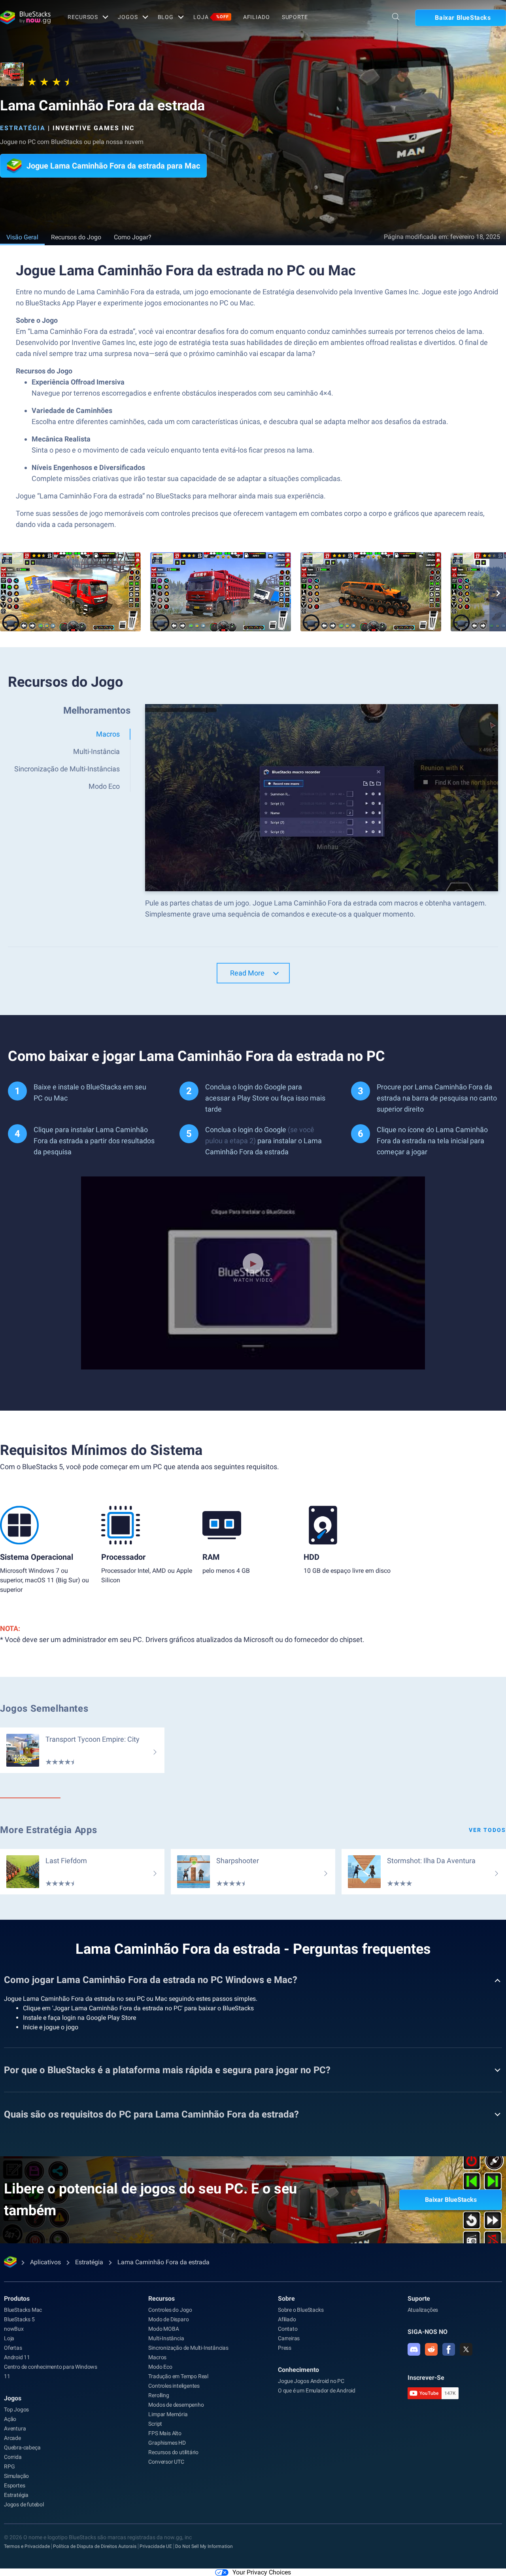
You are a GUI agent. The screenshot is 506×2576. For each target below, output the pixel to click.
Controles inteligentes (174, 2386)
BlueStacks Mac (23, 2310)
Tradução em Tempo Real (178, 2376)
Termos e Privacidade (27, 2546)
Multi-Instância (166, 2338)
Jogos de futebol (24, 2504)
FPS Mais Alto (165, 2433)
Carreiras (289, 2338)
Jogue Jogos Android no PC (311, 2381)
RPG (9, 2466)
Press (285, 2348)
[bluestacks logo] (25, 17)
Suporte (295, 17)
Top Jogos (16, 2409)
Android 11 (17, 2357)
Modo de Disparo (168, 2319)
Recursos (83, 17)
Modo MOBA (163, 2329)
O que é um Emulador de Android (317, 2390)
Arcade (12, 2438)
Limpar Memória (168, 2414)
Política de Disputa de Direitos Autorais (95, 2546)
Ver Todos (487, 1830)
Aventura (15, 2428)
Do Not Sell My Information (204, 2546)
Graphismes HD (167, 2443)
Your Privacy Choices (262, 2572)
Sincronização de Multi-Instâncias (188, 2348)
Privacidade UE (156, 2546)
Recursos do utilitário (173, 2452)
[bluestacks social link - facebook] (449, 2349)
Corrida (13, 2457)
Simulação (16, 2476)
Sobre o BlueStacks (301, 2310)
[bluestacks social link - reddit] (431, 2349)
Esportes (14, 2485)
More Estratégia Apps (49, 1830)
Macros (157, 2357)
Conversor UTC (166, 2462)
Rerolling (159, 2395)
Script (155, 2424)
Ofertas (13, 2348)
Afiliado (257, 17)
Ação (10, 2419)
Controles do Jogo (170, 2310)
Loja (211, 17)
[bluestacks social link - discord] (414, 2349)
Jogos (128, 17)
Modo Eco (160, 2367)
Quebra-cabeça (22, 2447)
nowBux (14, 2329)
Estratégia (23, 128)
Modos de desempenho (176, 2405)
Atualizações (423, 2310)
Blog (166, 17)
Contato (288, 2329)
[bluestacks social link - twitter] (466, 2349)
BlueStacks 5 (19, 2319)
